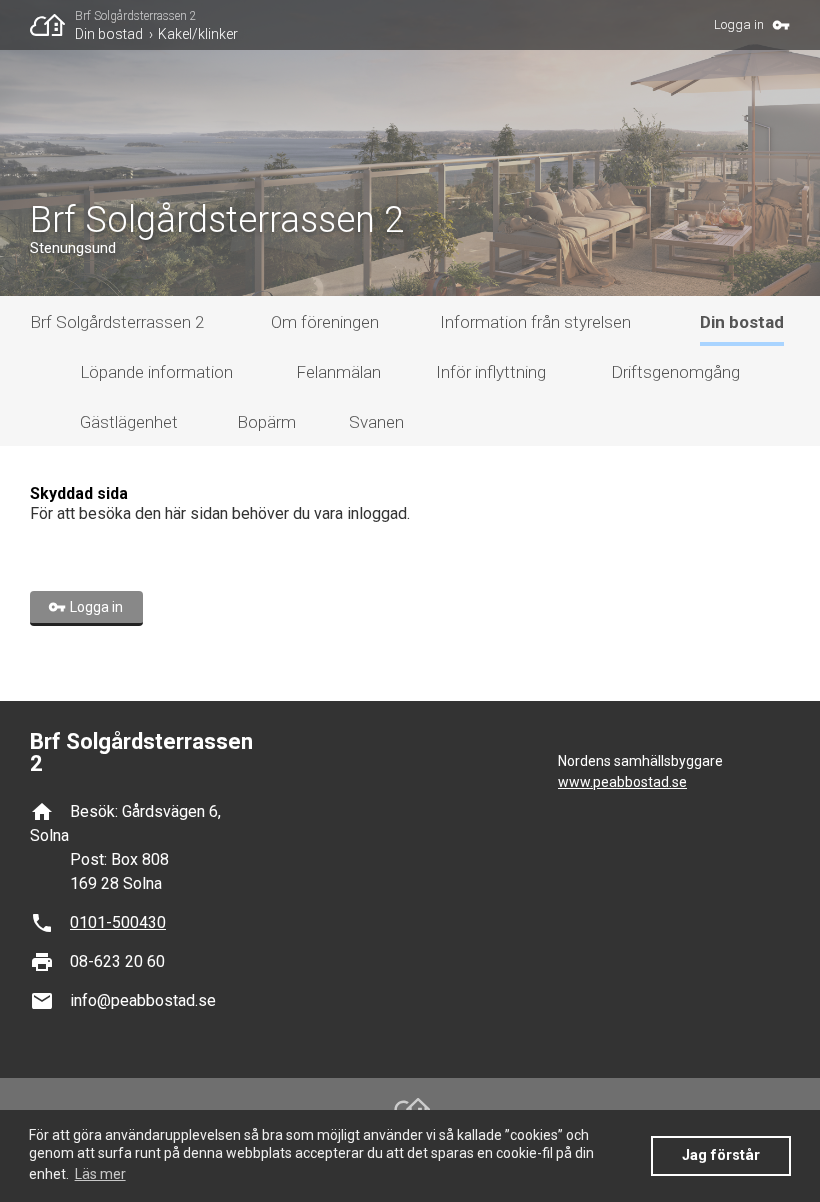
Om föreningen (325, 322)
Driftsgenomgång (675, 372)
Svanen (376, 422)
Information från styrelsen (535, 322)
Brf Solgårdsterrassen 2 (136, 16)
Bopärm (266, 422)
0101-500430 (118, 922)
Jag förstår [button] (721, 1155)
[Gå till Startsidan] (52, 25)
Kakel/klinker (198, 34)
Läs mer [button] (100, 1174)
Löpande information (156, 372)
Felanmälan (338, 372)
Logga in (739, 24)
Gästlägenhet (129, 422)
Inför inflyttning (491, 372)
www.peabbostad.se (622, 782)
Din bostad (109, 34)
